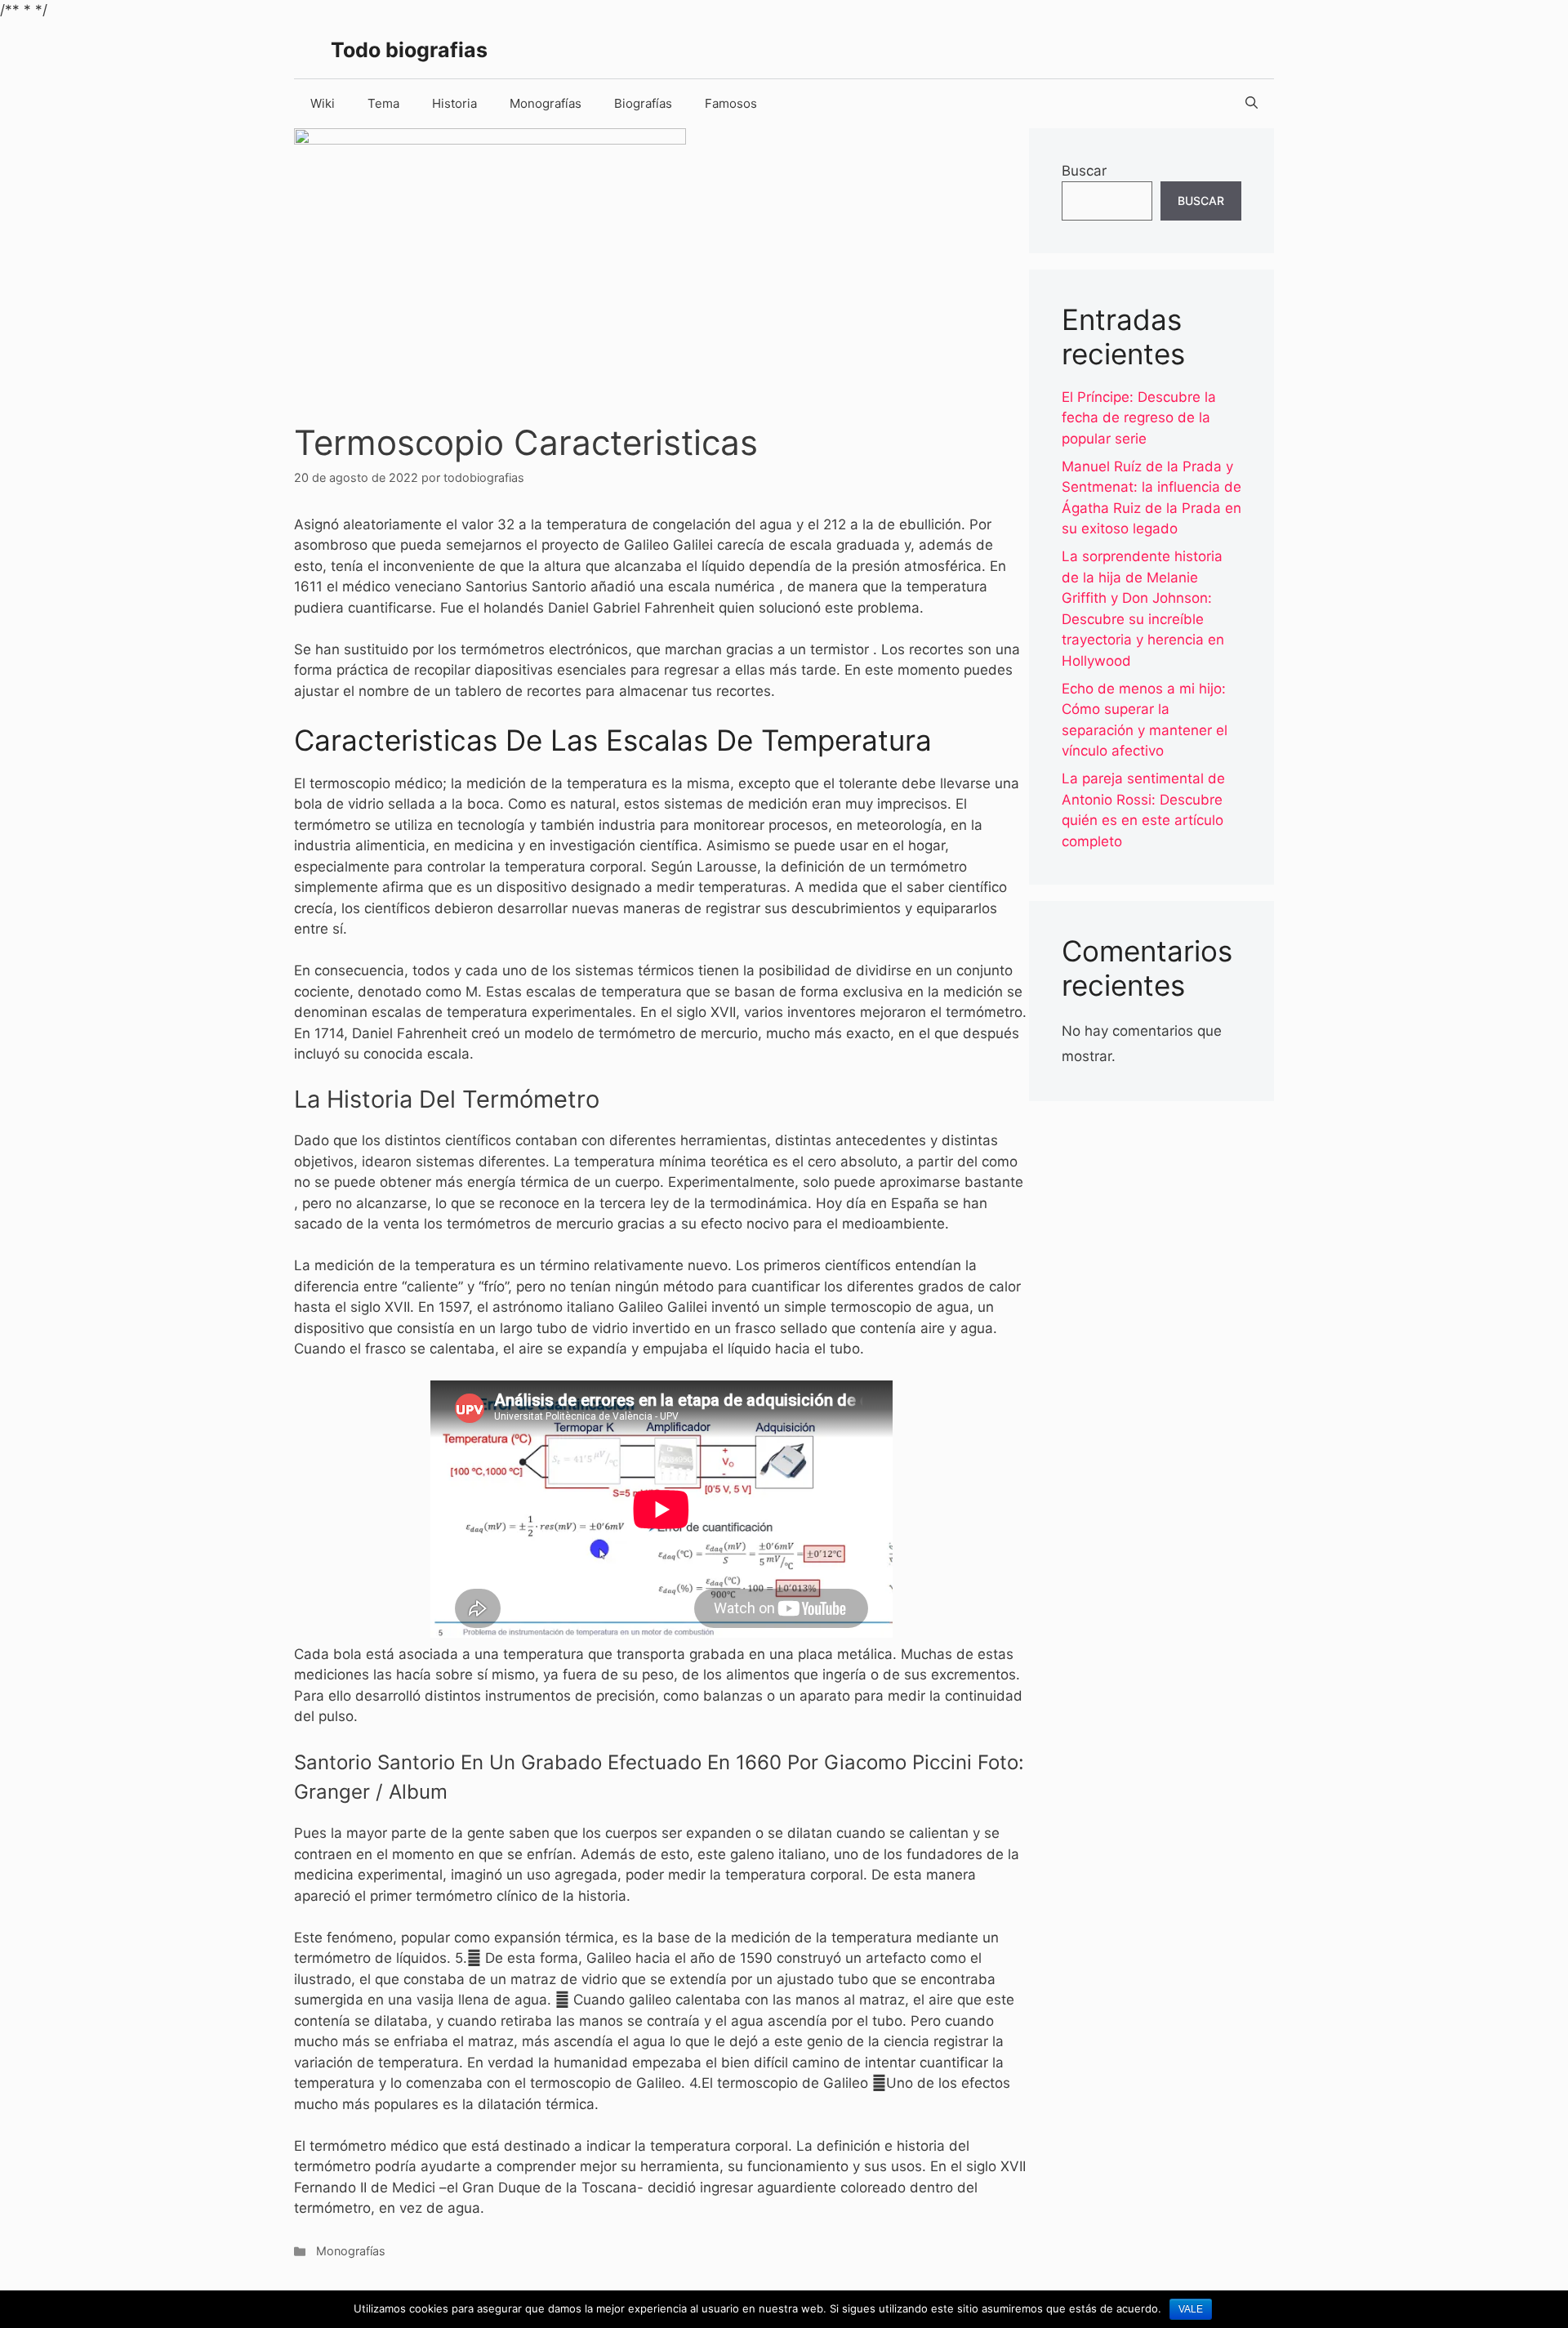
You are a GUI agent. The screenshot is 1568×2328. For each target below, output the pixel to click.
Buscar (1084, 171)
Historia (454, 103)
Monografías (546, 103)
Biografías (643, 103)
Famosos (731, 103)
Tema (383, 103)
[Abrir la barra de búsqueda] (1252, 104)
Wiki (323, 103)
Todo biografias (409, 50)
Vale (1191, 2309)
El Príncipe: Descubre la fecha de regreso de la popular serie (1139, 418)
